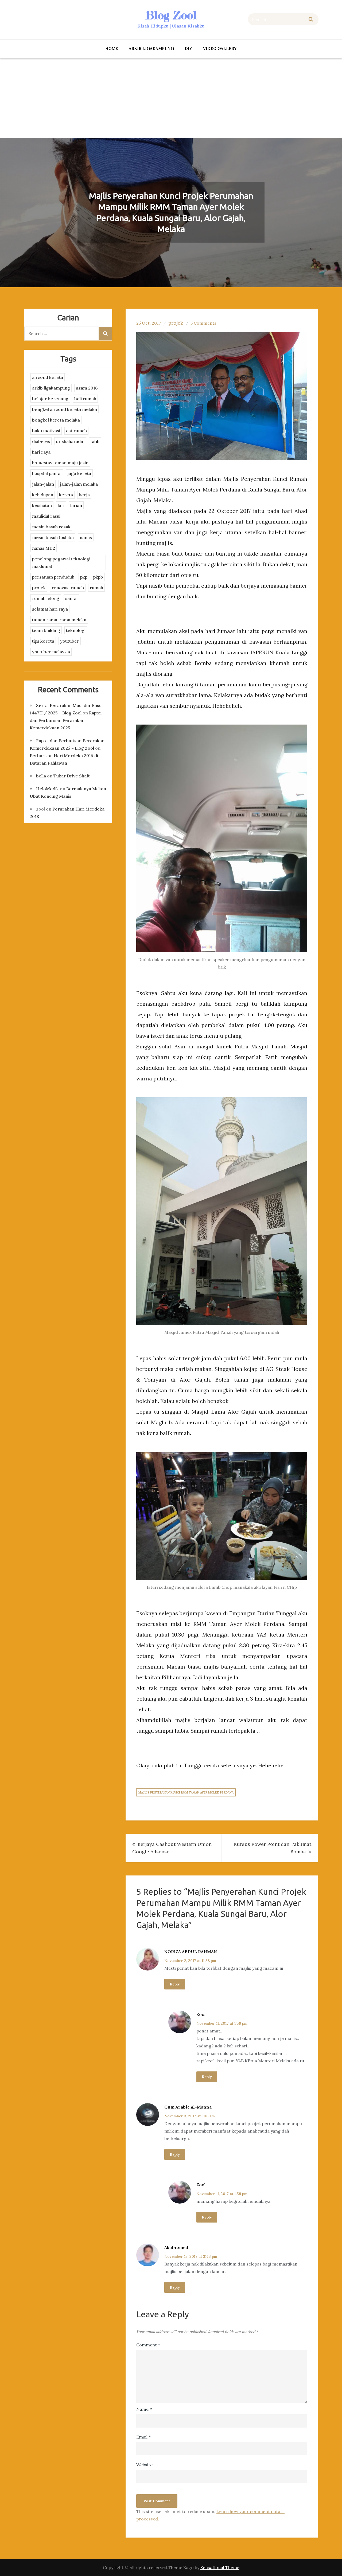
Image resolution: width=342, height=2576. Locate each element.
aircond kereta (48, 377)
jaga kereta (79, 473)
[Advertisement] (171, 98)
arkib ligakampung (151, 48)
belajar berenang (50, 399)
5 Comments (203, 323)
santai (71, 598)
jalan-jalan (43, 484)
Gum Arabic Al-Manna (188, 2107)
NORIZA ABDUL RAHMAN (191, 1952)
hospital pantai (47, 473)
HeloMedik (47, 789)
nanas (86, 537)
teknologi (76, 630)
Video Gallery (220, 48)
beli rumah (85, 399)
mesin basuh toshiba (53, 537)
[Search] (311, 19)
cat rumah (76, 431)
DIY (188, 48)
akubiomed (176, 2247)
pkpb (98, 577)
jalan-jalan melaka (79, 484)
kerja (84, 495)
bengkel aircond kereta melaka (65, 409)
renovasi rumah (68, 588)
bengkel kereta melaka (56, 420)
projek (176, 323)
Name (144, 2409)
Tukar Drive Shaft (72, 776)
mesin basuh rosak (51, 527)
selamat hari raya (50, 609)
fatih (95, 441)
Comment (148, 2345)
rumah (96, 588)
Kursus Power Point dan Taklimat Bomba (272, 1848)
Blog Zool (171, 15)
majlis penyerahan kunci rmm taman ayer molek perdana (186, 1792)
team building (46, 630)
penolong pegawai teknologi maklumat (61, 563)
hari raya (41, 452)
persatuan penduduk (53, 577)
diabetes (41, 441)
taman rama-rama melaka (59, 620)
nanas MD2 (44, 548)
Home (112, 48)
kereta (66, 495)
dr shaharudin (70, 441)
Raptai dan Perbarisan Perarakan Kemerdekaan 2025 (66, 720)
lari (61, 505)
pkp (84, 577)
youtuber (70, 641)
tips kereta (43, 641)
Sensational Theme (220, 2567)
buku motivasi (46, 431)
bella (41, 776)
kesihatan (42, 505)
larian (76, 505)
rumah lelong (46, 598)
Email (143, 2437)
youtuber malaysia (51, 652)
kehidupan (43, 495)
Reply (175, 1984)
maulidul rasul (46, 516)
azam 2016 (87, 388)
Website (144, 2465)
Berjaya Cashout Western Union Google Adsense (172, 1848)
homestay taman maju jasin (60, 463)
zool (201, 2014)
